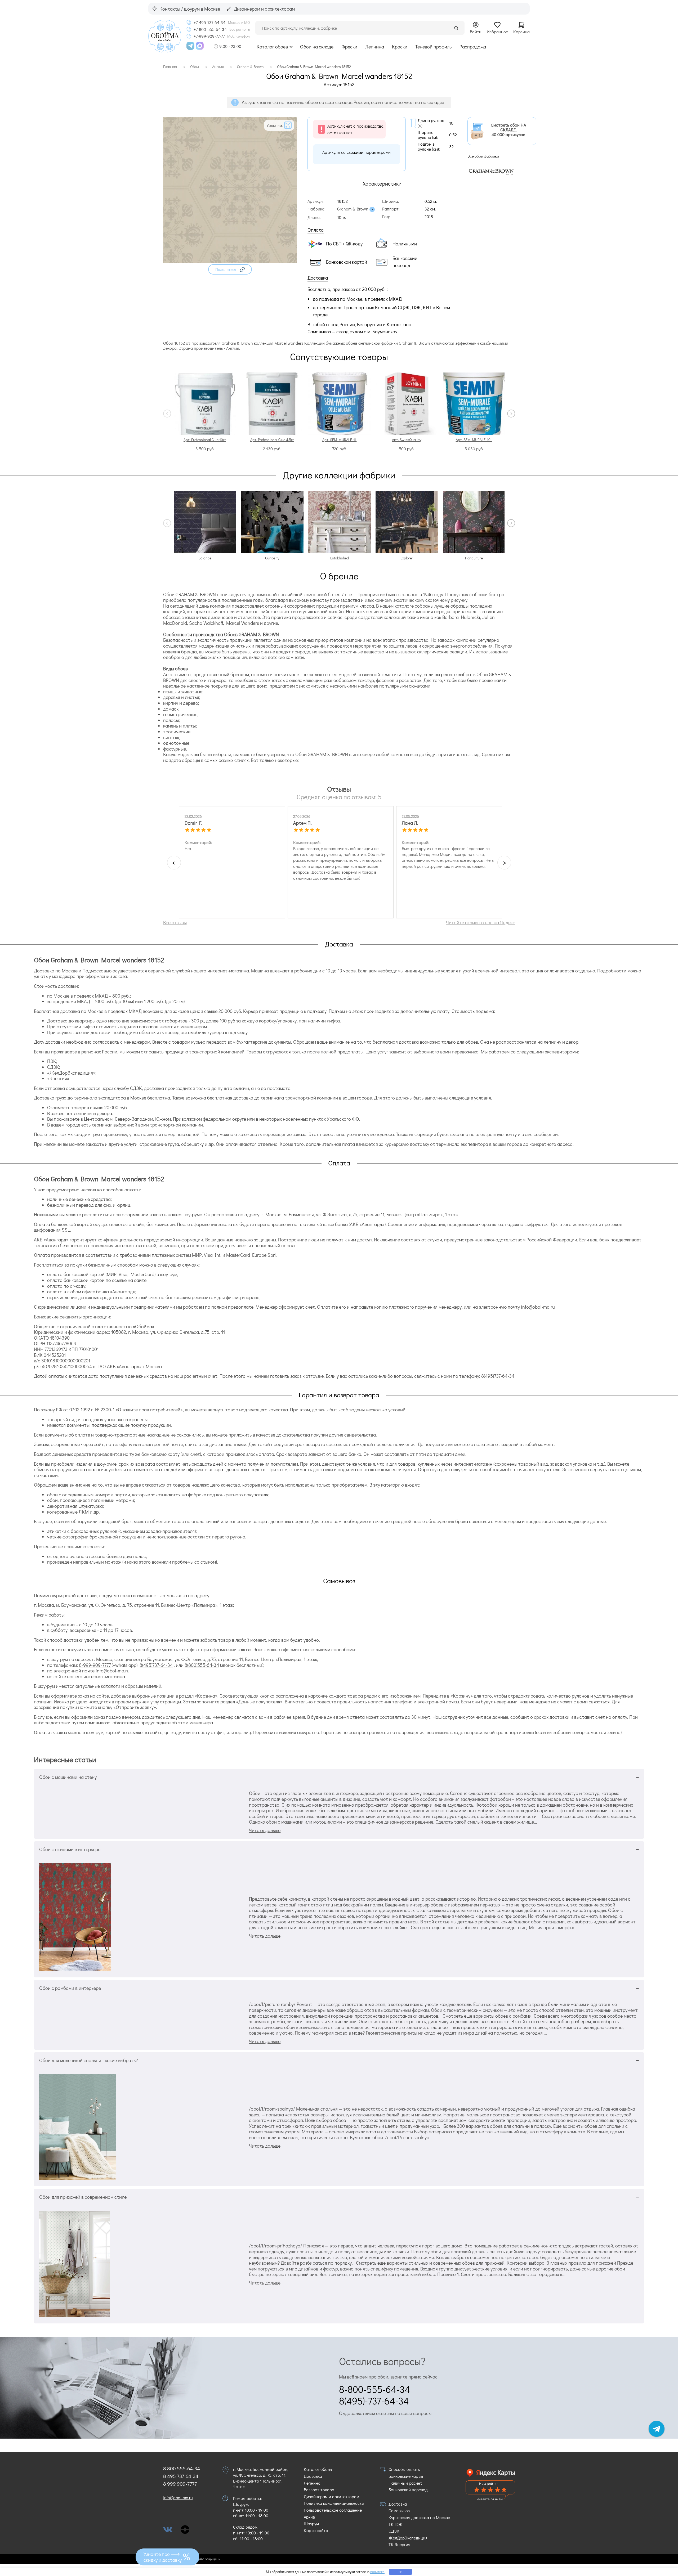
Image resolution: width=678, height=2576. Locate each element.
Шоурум (311, 2523)
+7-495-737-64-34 (209, 23)
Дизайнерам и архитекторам (331, 2496)
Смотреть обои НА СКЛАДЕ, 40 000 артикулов (508, 130)
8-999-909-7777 (95, 1665)
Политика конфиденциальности (334, 2503)
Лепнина (375, 47)
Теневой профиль (433, 47)
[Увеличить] (230, 261)
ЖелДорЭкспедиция (408, 2538)
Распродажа (473, 47)
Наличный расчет (405, 2483)
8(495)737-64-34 (498, 1376)
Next (511, 414)
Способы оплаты (405, 2469)
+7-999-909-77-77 (209, 36)
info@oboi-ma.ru (538, 1307)
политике (377, 2572)
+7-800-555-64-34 (210, 29)
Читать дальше (265, 1830)
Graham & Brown (353, 209)
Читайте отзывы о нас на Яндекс (481, 922)
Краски (400, 47)
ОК (401, 2572)
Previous (167, 414)
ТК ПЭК (396, 2524)
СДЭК (394, 2531)
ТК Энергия (399, 2544)
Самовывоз (399, 2510)
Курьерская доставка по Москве (419, 2517)
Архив (309, 2517)
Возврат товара (319, 2490)
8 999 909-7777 (180, 2484)
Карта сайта (316, 2530)
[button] (230, 269)
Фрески (349, 47)
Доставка (313, 2476)
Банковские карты (406, 2476)
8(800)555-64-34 (202, 1665)
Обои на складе (317, 47)
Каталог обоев (272, 47)
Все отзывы (175, 922)
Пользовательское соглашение (333, 2510)
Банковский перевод (408, 2490)
